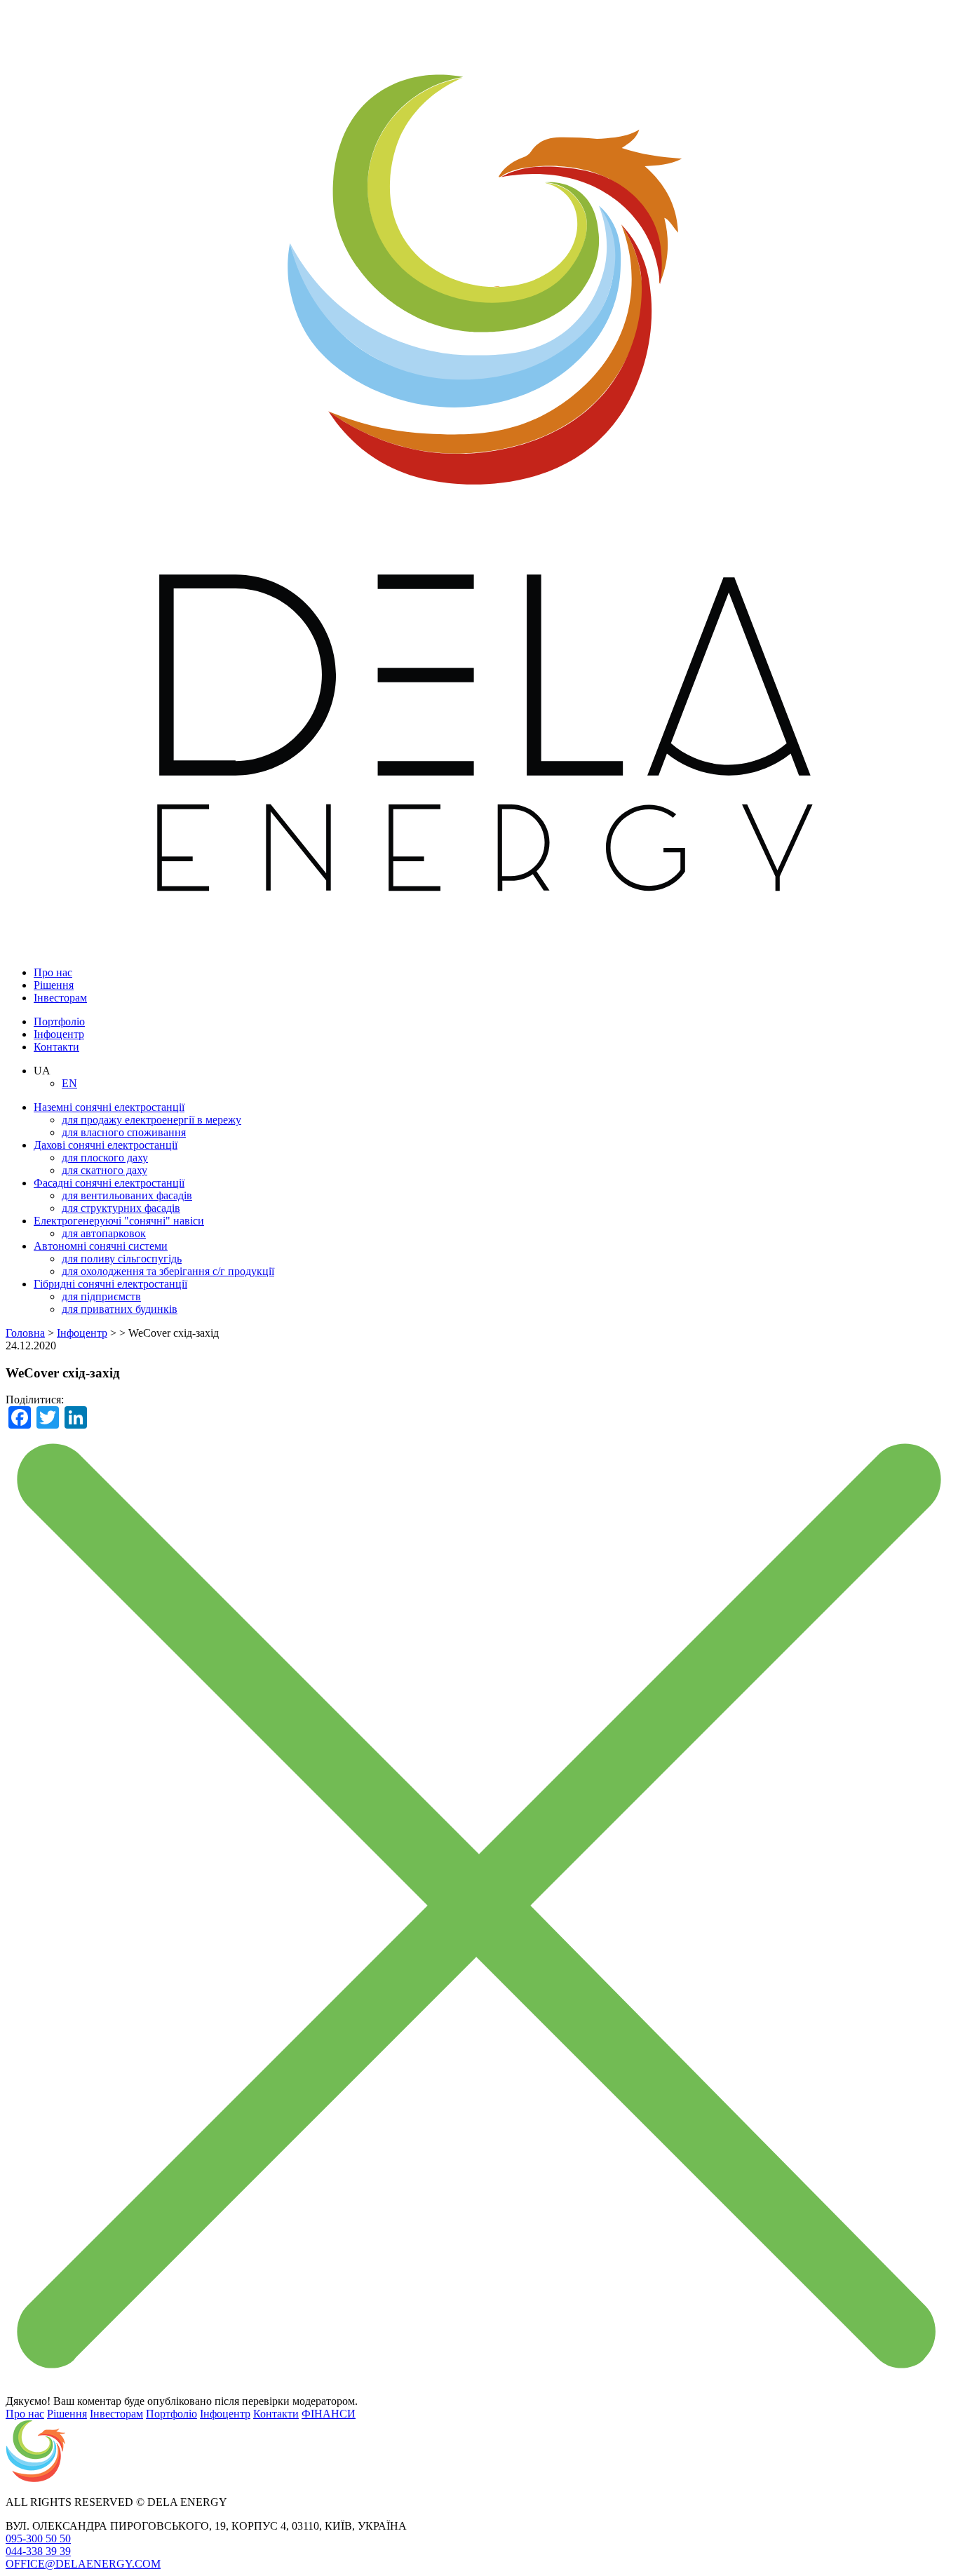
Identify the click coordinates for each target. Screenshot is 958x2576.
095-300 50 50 (38, 2538)
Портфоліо (59, 1021)
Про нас (53, 972)
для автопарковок (104, 1233)
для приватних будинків (120, 1309)
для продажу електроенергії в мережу (151, 1120)
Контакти (56, 1047)
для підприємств (101, 1296)
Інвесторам (60, 998)
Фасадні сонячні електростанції (109, 1183)
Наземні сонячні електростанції (109, 1107)
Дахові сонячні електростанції (106, 1145)
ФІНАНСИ (329, 2414)
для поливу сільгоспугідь (122, 1259)
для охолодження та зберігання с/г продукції (168, 1271)
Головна (25, 1333)
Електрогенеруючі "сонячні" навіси (119, 1221)
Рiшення (54, 985)
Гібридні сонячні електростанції (110, 1284)
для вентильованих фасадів (127, 1195)
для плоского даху (105, 1158)
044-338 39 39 (38, 2551)
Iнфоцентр (59, 1034)
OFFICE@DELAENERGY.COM (83, 2564)
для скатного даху (104, 1170)
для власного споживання (124, 1132)
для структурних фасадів (121, 1208)
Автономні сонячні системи (101, 1246)
